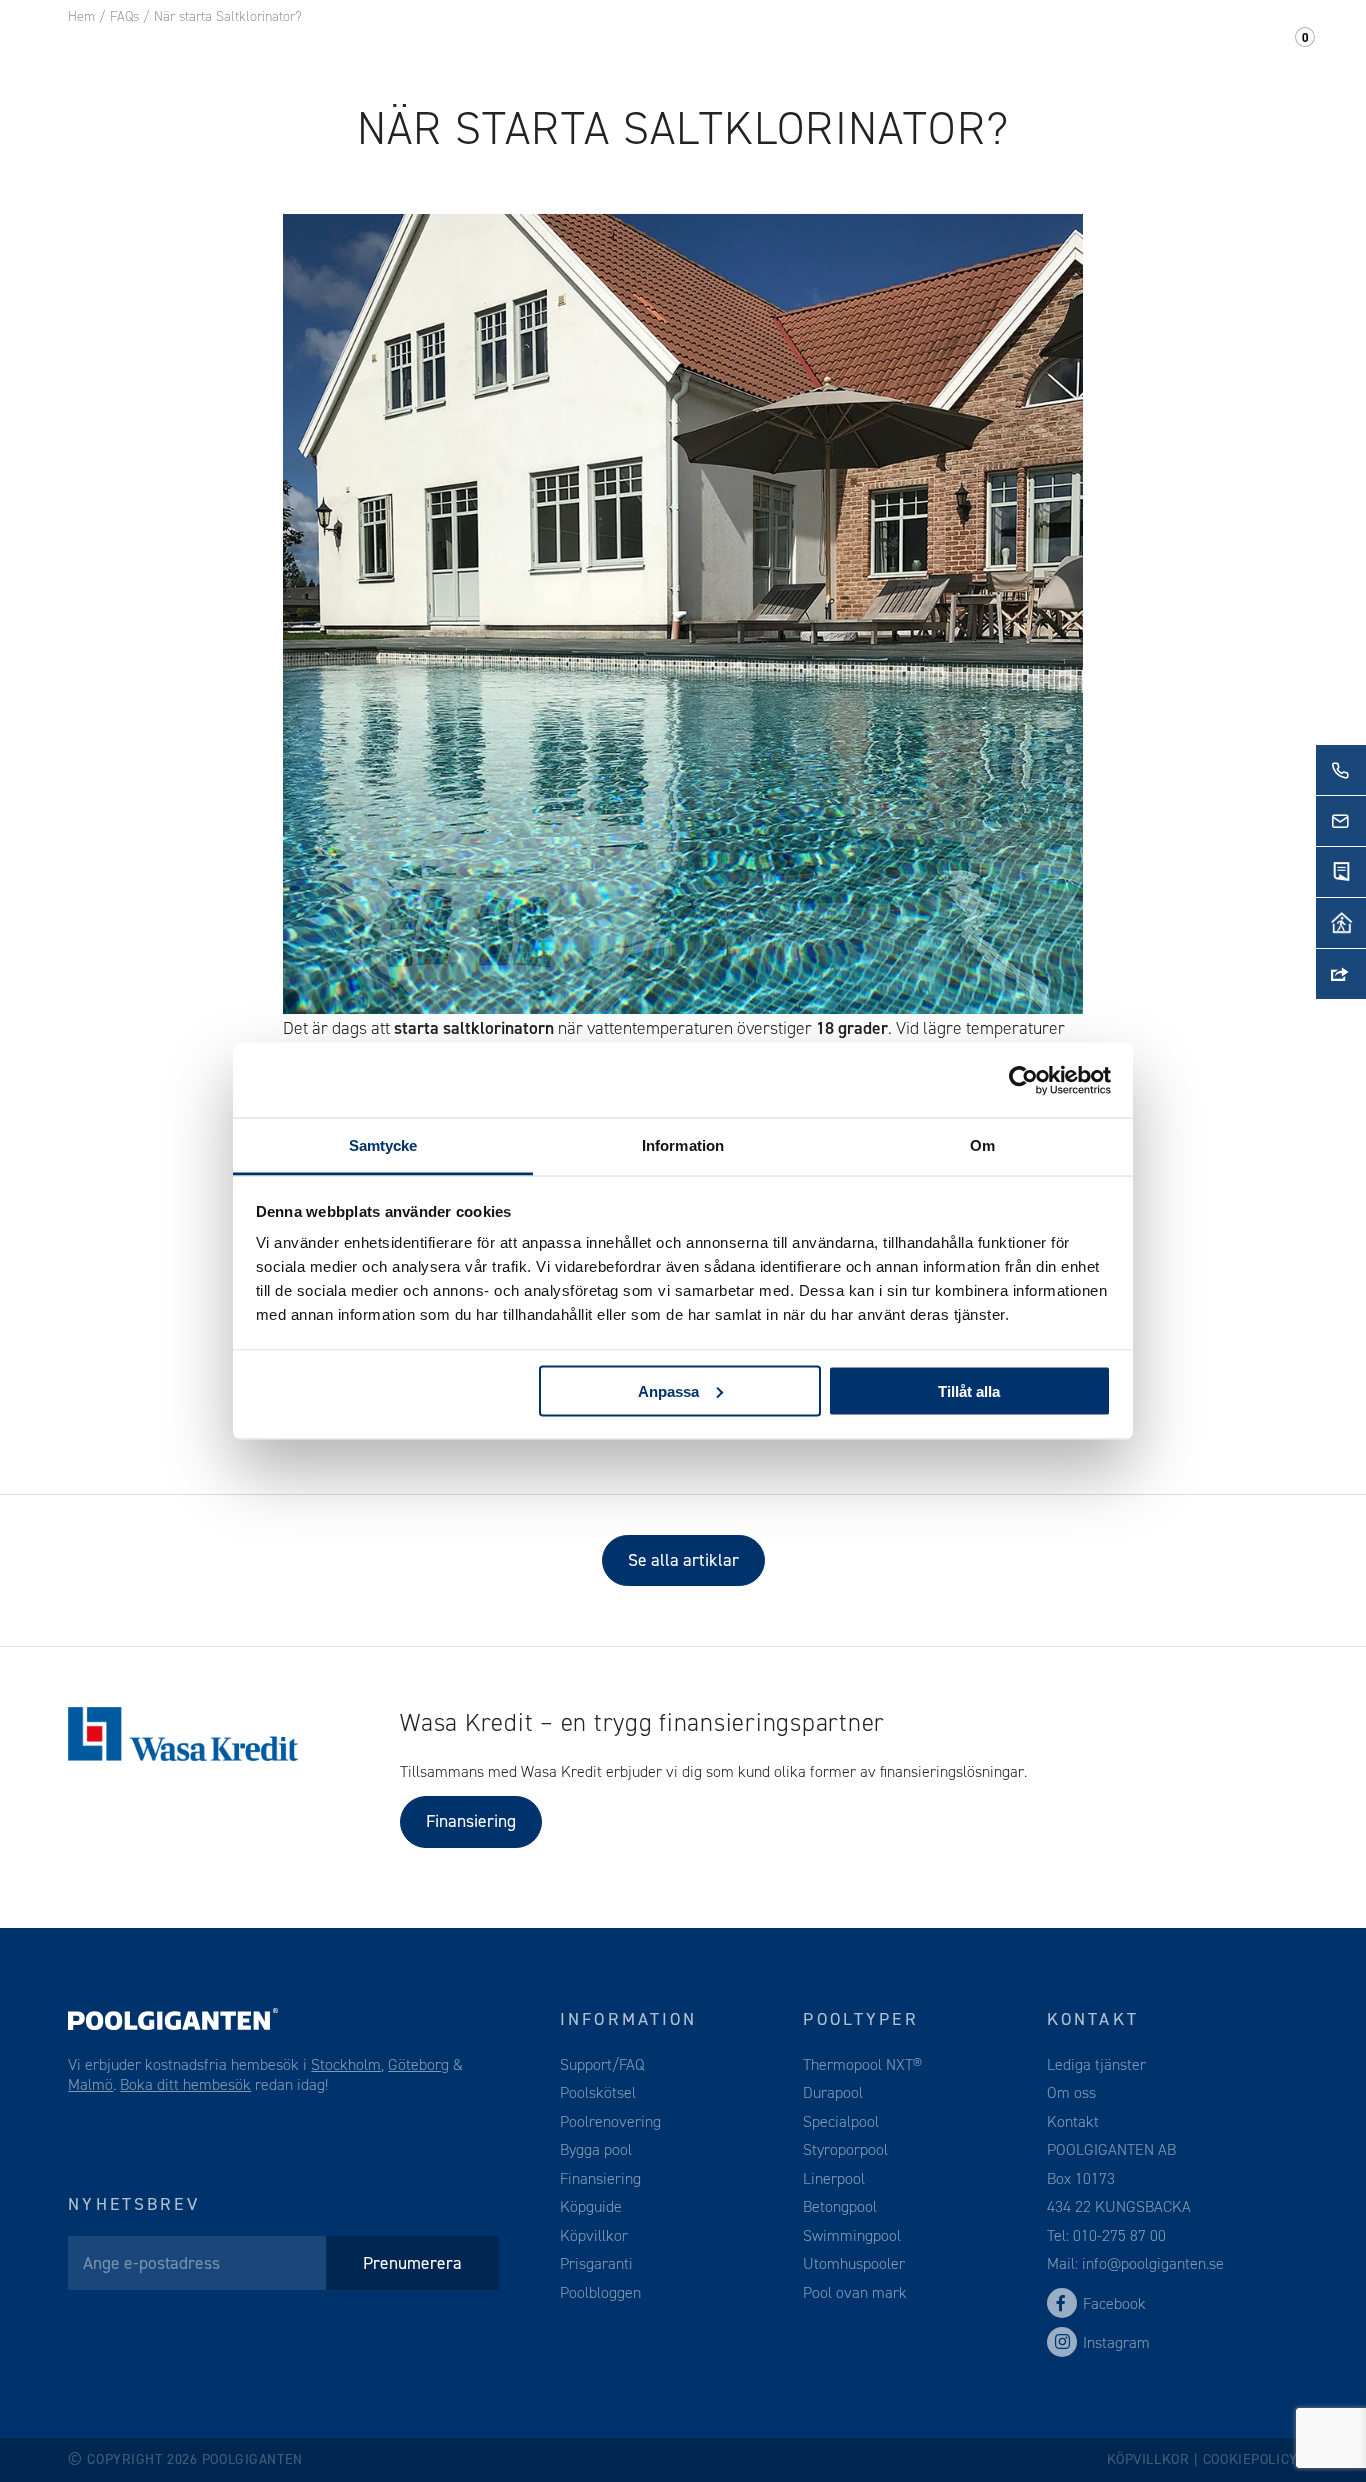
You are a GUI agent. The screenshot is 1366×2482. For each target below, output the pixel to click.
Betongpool (840, 2206)
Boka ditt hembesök (185, 2084)
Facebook (1114, 2303)
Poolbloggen (600, 2292)
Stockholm (346, 2064)
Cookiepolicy (1250, 2459)
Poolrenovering (610, 2121)
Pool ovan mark (855, 2292)
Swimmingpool (852, 2235)
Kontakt (1090, 49)
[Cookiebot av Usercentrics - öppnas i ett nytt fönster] (1023, 1080)
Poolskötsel (598, 2092)
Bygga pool (596, 2149)
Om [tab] (982, 1145)
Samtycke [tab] (383, 1145)
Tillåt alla (969, 1390)
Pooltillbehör (463, 49)
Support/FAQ (1221, 49)
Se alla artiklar (683, 1560)
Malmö (90, 2084)
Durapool (833, 2092)
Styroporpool (845, 2149)
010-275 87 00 (1119, 2235)
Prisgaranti (596, 2263)
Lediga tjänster (1096, 2064)
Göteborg (418, 2064)
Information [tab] (683, 1145)
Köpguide (591, 2206)
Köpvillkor (594, 2235)
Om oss (987, 49)
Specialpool (841, 2121)
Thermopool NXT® (862, 2064)
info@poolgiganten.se (1151, 2263)
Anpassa (668, 1390)
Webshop (604, 49)
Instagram (1116, 2342)
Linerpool (834, 2178)
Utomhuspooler (854, 2263)
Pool (340, 49)
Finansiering (471, 1821)
